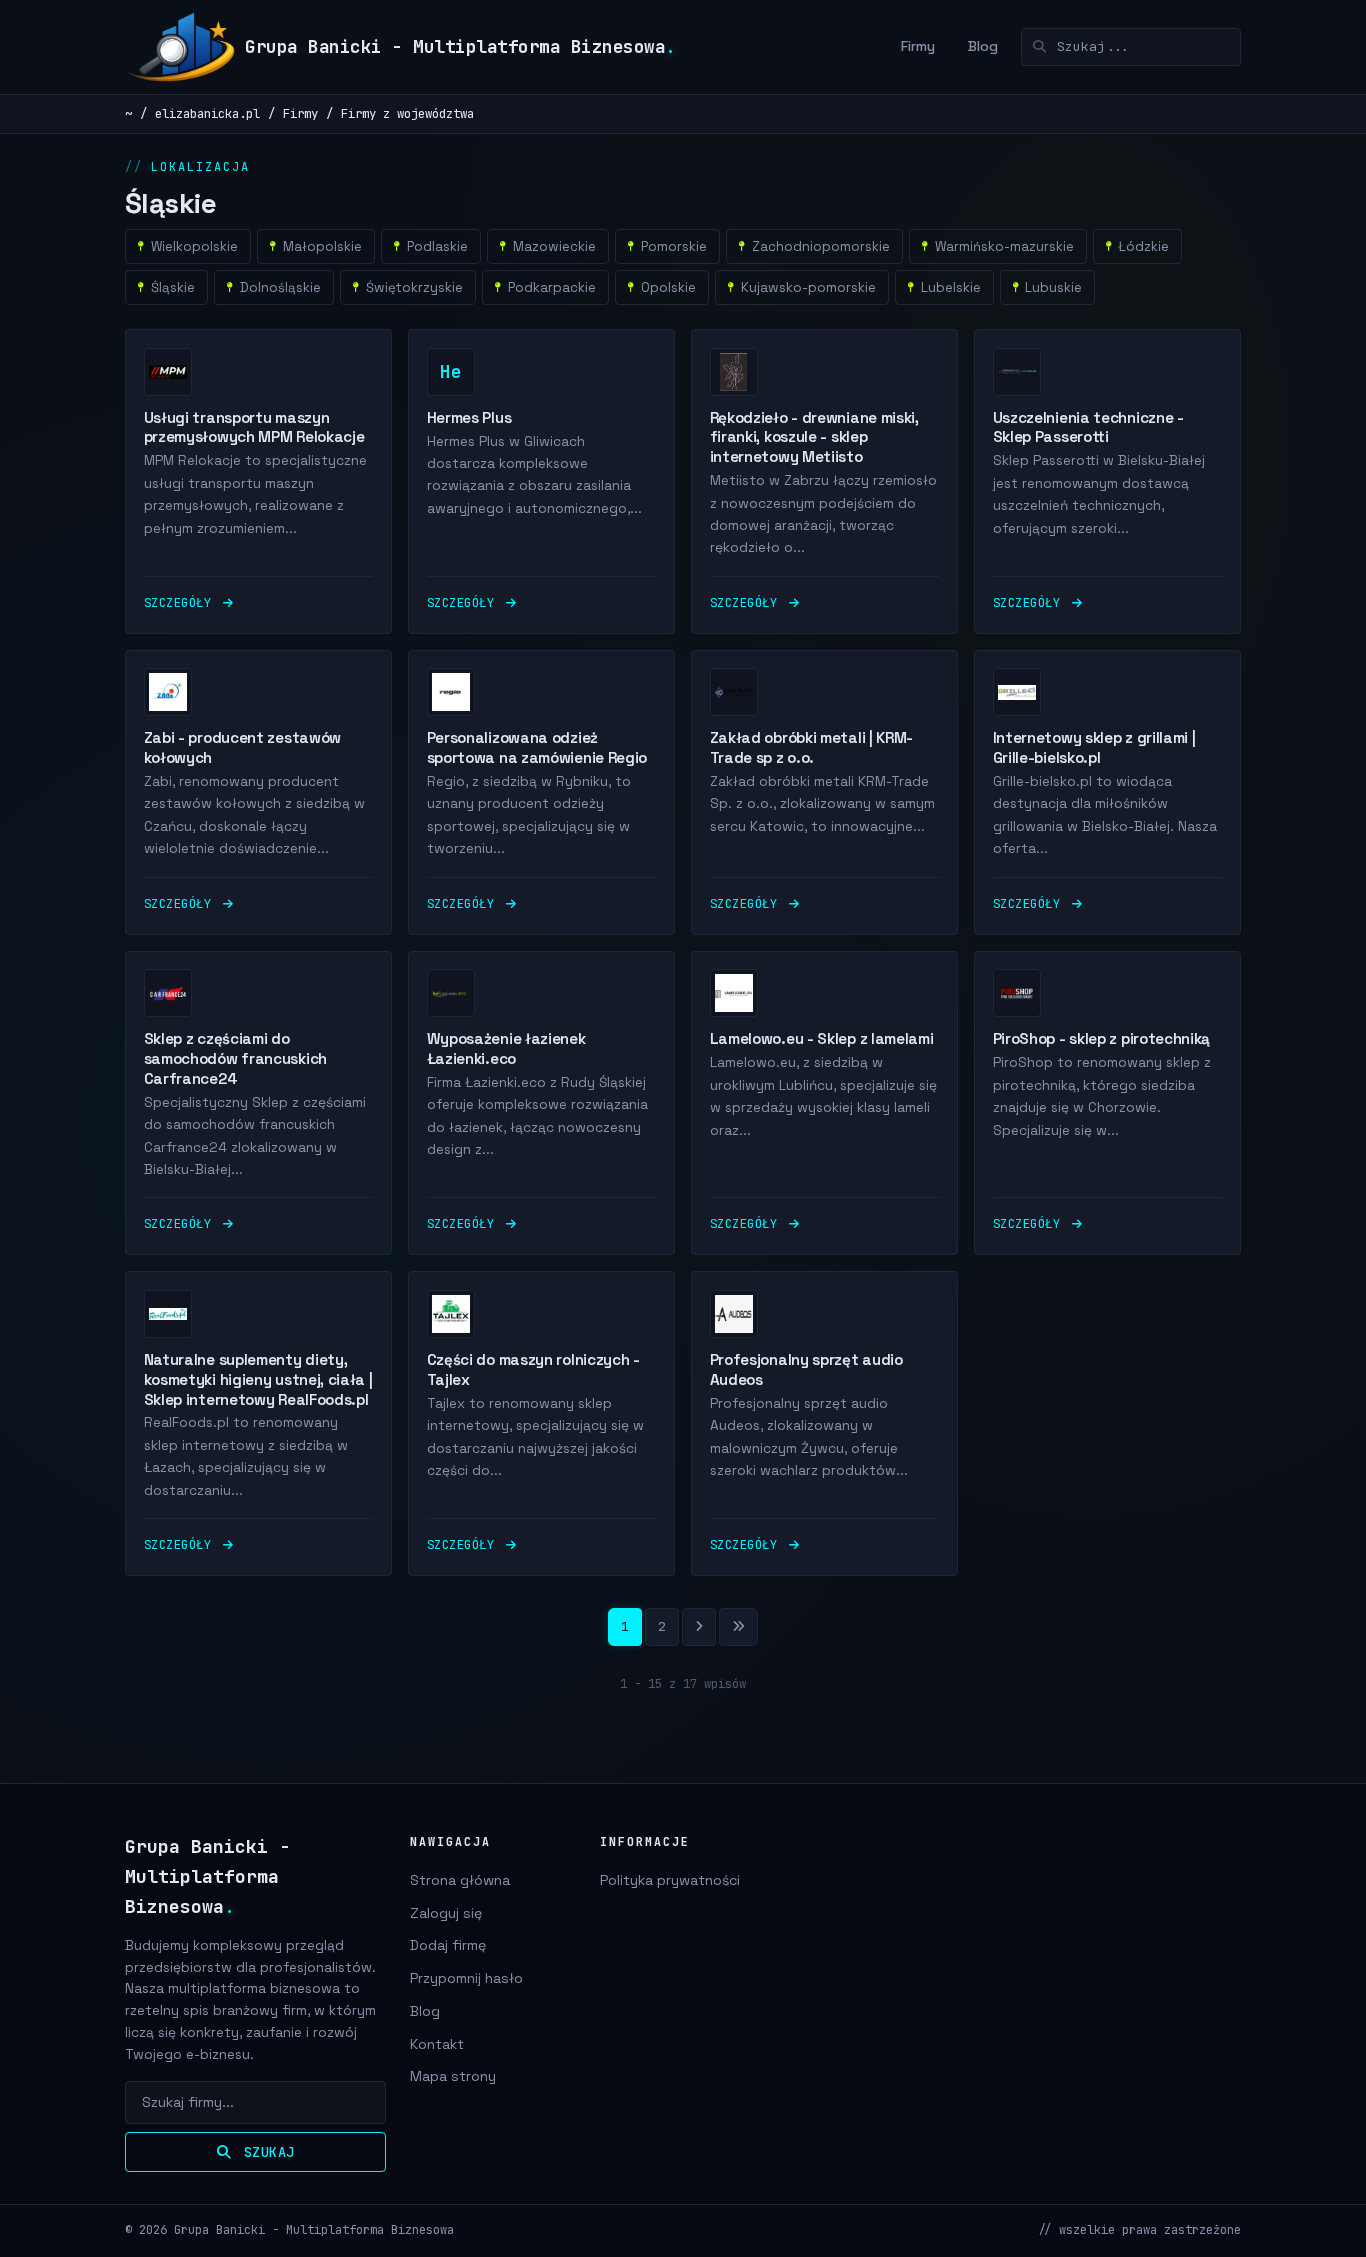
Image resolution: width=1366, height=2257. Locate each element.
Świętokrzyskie (414, 287)
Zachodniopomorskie (821, 246)
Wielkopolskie (194, 246)
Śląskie (173, 287)
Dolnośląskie (280, 287)
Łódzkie (1143, 246)
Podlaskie (437, 246)
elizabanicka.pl (207, 113)
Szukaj (265, 2152)
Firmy (918, 46)
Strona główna (460, 1880)
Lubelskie (951, 287)
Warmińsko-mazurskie (1004, 246)
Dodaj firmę (448, 1945)
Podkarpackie (552, 287)
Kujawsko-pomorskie (808, 287)
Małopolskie (322, 246)
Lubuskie (1053, 287)
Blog (983, 46)
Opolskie (668, 287)
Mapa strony (453, 2076)
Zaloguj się (446, 1913)
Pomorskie (674, 246)
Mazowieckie (554, 246)
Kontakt (437, 2044)
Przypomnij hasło (466, 1978)
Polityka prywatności (670, 1880)
